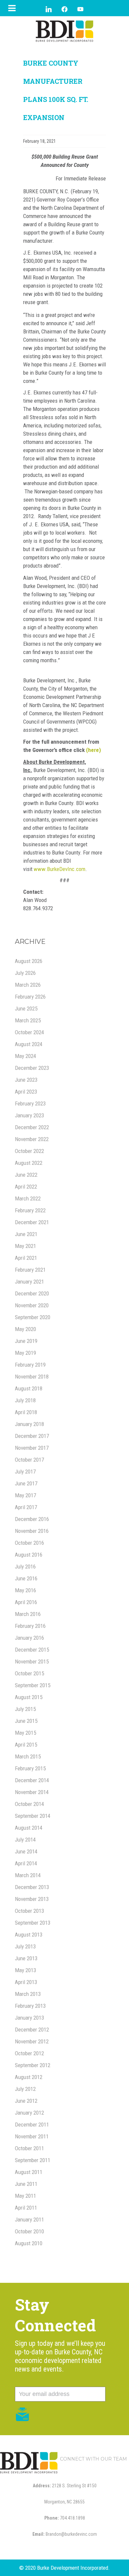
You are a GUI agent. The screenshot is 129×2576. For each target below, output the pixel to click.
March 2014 (28, 1875)
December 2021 (32, 1222)
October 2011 (29, 2148)
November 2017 (32, 1448)
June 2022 (26, 1175)
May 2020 (25, 1329)
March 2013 (28, 1994)
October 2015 (29, 1673)
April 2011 (26, 2208)
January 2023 (29, 1115)
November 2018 (32, 1377)
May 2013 (25, 1970)
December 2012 (32, 2030)
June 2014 (26, 1851)
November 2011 (32, 2136)
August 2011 (29, 2172)
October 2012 (29, 2053)
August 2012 (29, 2077)
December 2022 (32, 1127)
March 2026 (28, 985)
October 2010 (29, 2231)
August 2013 (29, 1935)
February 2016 (30, 1626)
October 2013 (29, 1911)
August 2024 (29, 1044)
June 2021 (26, 1234)
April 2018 (26, 1412)
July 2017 (25, 1472)
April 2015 (26, 1745)
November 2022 (32, 1139)
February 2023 (30, 1103)
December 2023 (32, 1068)
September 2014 (33, 1816)
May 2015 (25, 1733)
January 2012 (29, 2113)
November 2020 (32, 1305)
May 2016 (25, 1590)
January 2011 (29, 2219)
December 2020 (32, 1293)
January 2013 (29, 2018)
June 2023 (26, 1080)
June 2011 (26, 2184)
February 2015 (30, 1768)
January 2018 (29, 1424)
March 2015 (28, 1756)
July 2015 (25, 1709)
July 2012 (25, 2089)
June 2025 (26, 1009)
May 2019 (25, 1353)
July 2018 (25, 1400)
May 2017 (25, 1495)
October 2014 (29, 1804)
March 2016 (28, 1614)
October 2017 (29, 1460)
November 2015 (32, 1661)
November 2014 (32, 1792)
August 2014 (29, 1828)
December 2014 (32, 1780)
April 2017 (26, 1507)
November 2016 (32, 1531)
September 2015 (33, 1685)
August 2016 (29, 1555)
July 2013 (25, 1946)
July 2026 (25, 973)
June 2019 (26, 1341)
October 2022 (29, 1151)
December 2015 (32, 1650)
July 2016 (25, 1567)
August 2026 (29, 961)
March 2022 (28, 1198)
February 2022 (30, 1210)
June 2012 (26, 2101)
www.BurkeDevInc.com (60, 869)
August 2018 (29, 1388)
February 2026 (30, 997)
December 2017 (32, 1436)
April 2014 (26, 1863)
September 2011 (33, 2160)
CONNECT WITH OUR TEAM (93, 2459)
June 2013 (26, 1958)
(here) (93, 750)
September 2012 (33, 2065)
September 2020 (33, 1317)
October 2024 (29, 1032)
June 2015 (26, 1721)
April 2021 (26, 1258)
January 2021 (29, 1282)
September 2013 (33, 1923)
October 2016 (29, 1543)
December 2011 (32, 2125)
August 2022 (29, 1163)
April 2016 (26, 1602)
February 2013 (30, 2006)
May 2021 (25, 1246)
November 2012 (32, 2041)
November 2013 (32, 1899)
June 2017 (26, 1483)
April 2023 (26, 1092)
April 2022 (26, 1187)
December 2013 (32, 1887)
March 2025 (28, 1020)
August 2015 (29, 1697)
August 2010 (29, 2243)
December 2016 (32, 1519)
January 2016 (29, 1638)
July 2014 (25, 1840)
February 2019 (30, 1365)
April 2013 (26, 1982)
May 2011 (25, 2196)
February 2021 (30, 1270)
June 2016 (26, 1578)
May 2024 (25, 1056)
